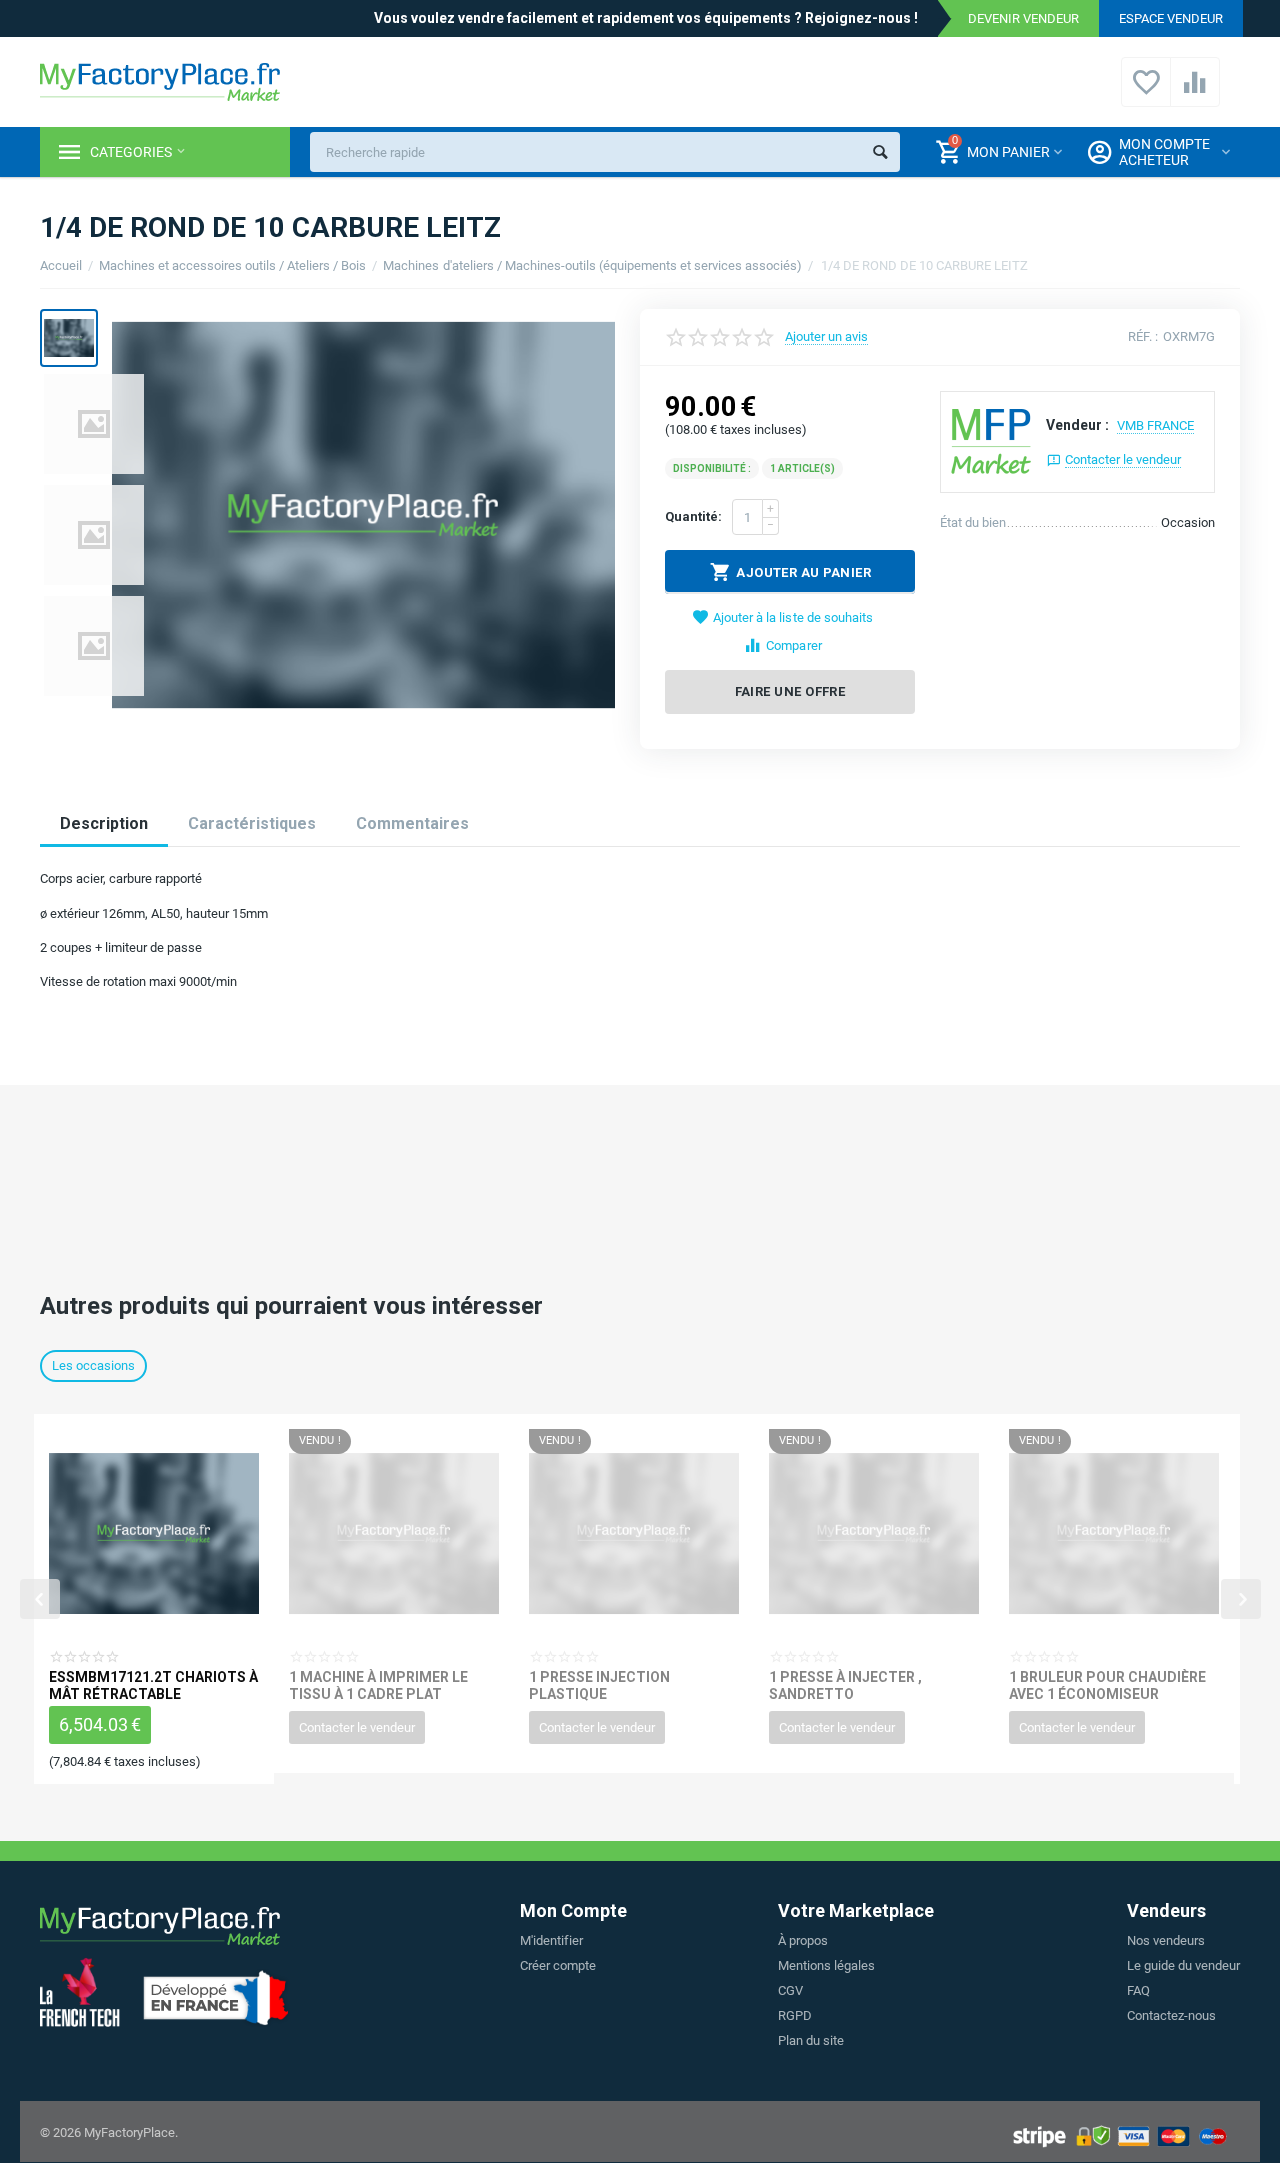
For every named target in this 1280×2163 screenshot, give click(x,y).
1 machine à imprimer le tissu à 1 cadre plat (378, 1685)
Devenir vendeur (1023, 18)
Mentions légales (826, 1965)
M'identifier (551, 1940)
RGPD (795, 2015)
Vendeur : (1077, 425)
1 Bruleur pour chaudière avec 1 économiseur (1107, 1685)
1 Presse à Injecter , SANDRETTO (845, 1685)
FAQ (1138, 1990)
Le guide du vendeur (1183, 1965)
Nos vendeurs (1166, 1940)
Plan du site (811, 2040)
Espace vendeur (1171, 18)
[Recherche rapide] (880, 152)
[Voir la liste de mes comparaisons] (1195, 93)
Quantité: (693, 516)
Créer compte (558, 1965)
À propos (803, 1940)
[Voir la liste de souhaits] (1146, 93)
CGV (790, 1990)
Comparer (793, 645)
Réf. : (1143, 336)
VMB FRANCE (1155, 425)
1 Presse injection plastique (599, 1685)
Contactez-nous (1171, 2015)
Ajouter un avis (826, 337)
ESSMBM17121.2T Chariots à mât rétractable (153, 1685)
